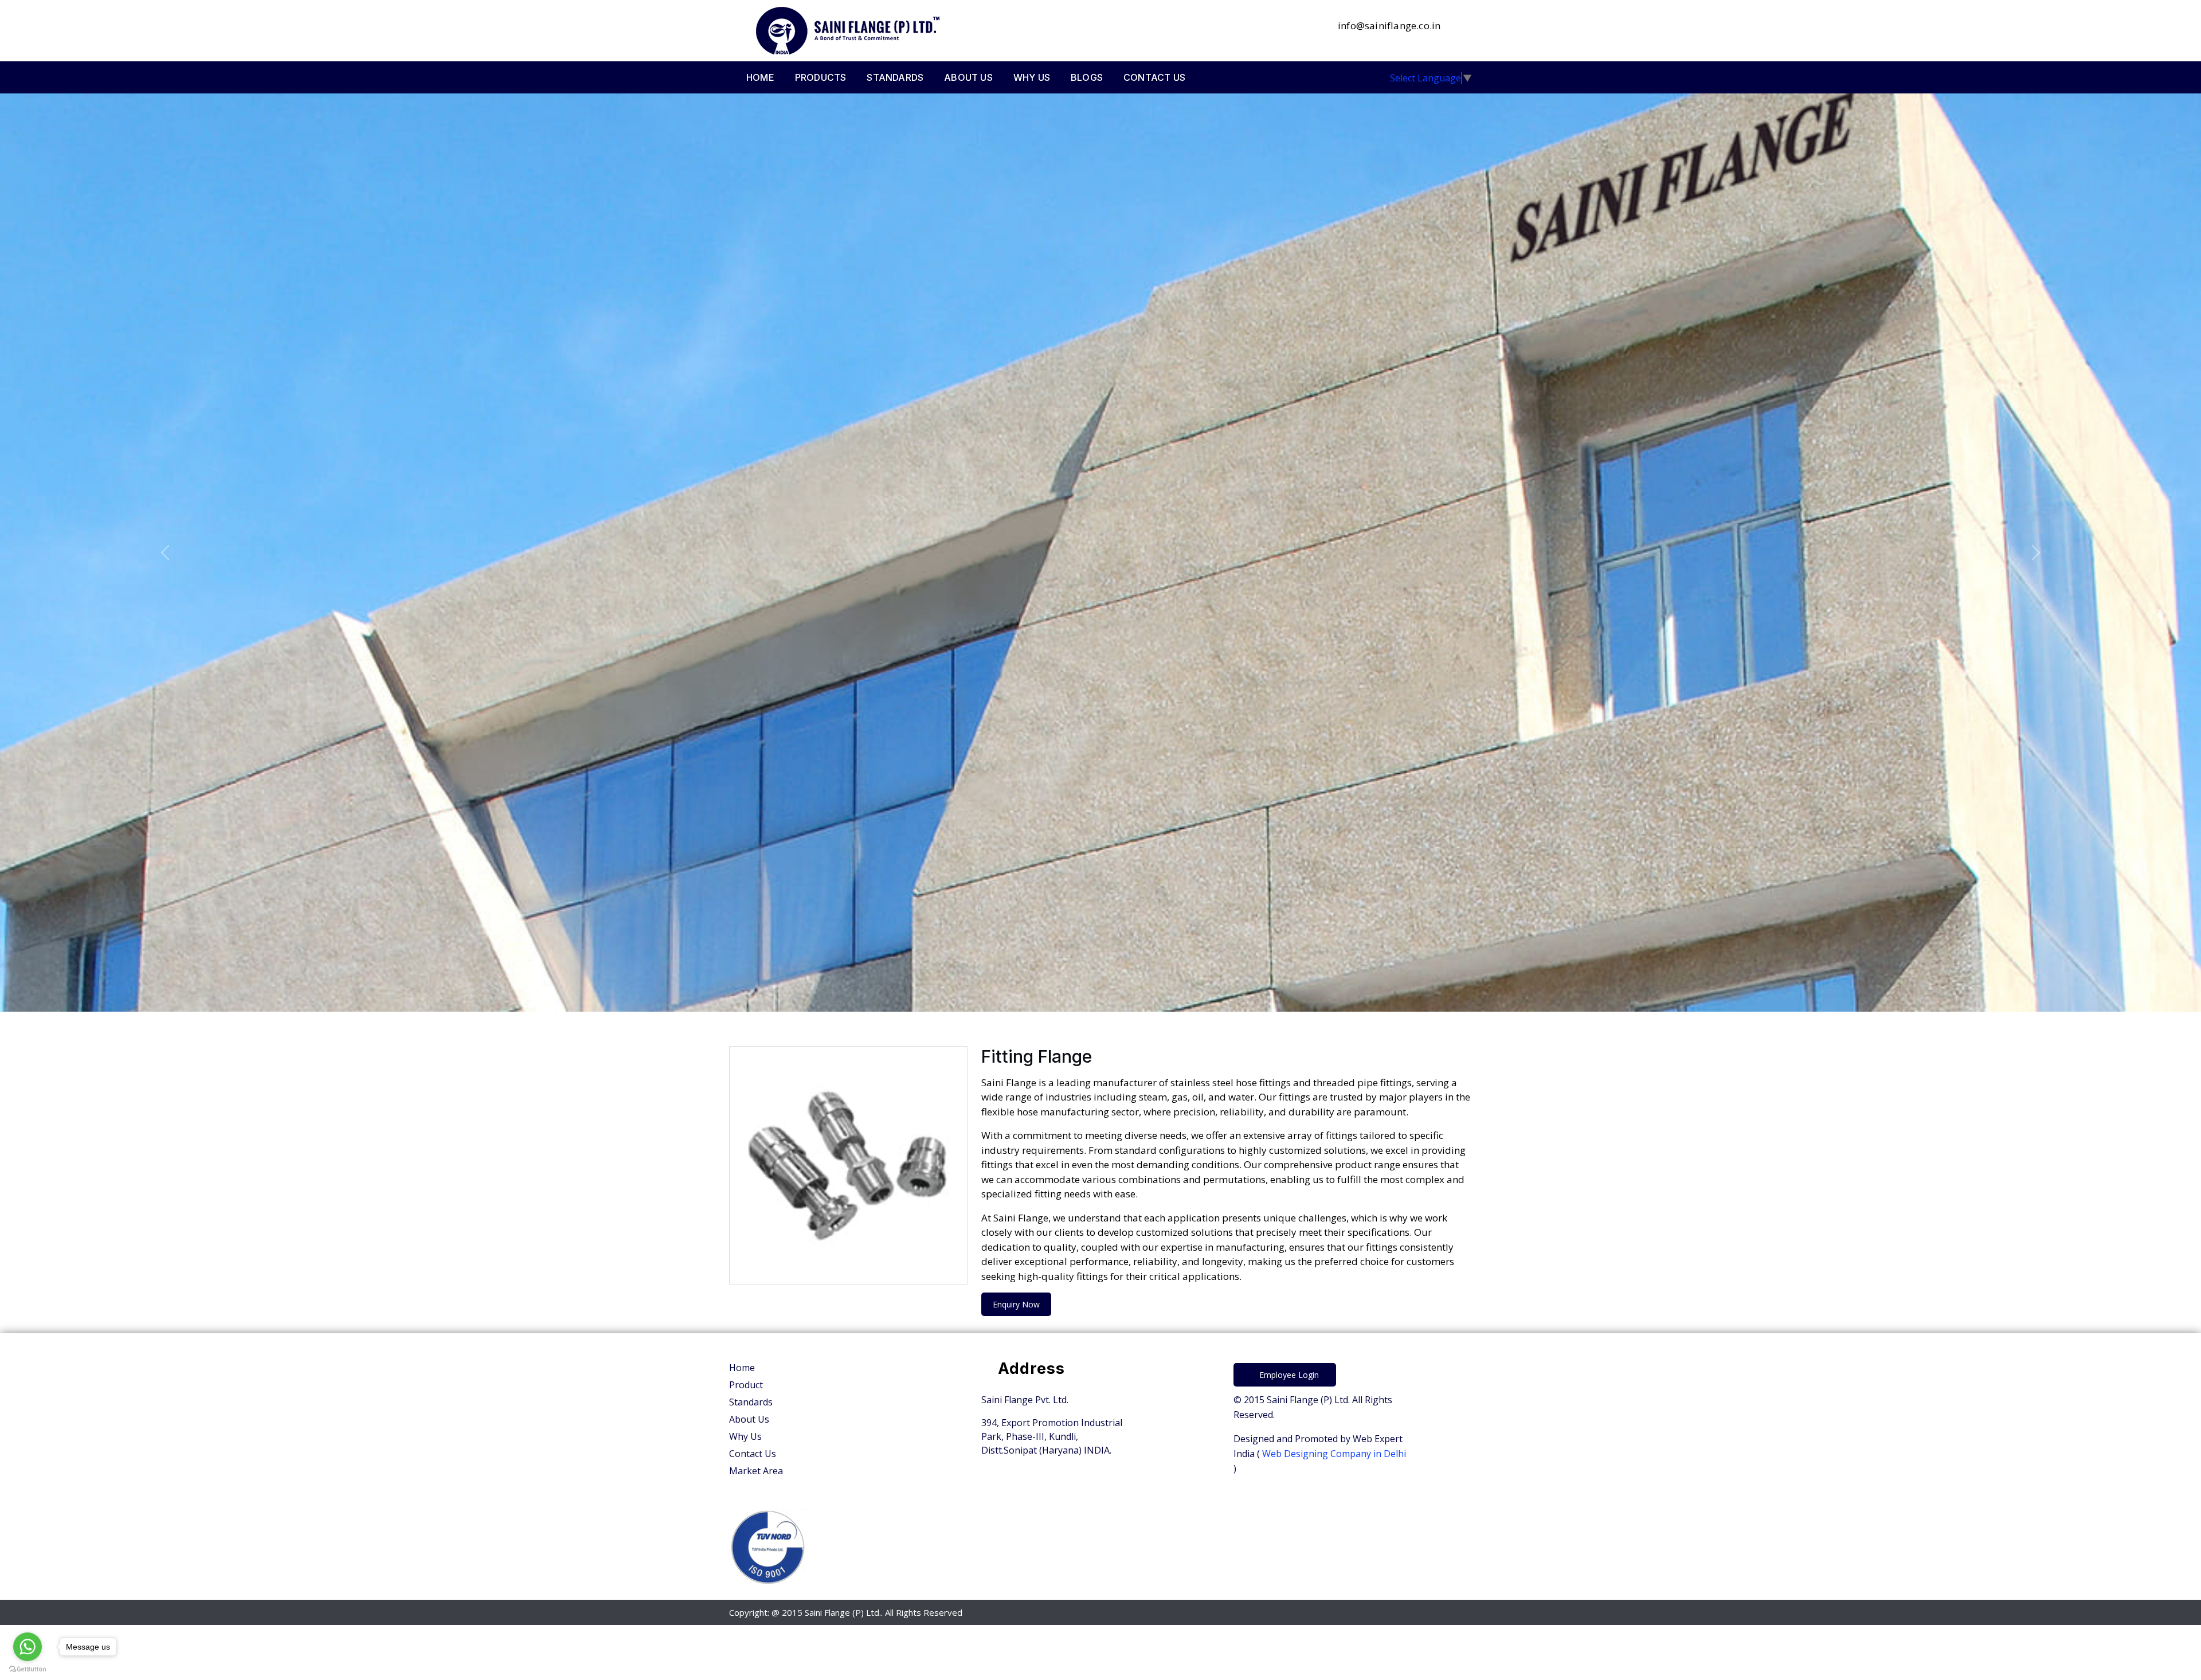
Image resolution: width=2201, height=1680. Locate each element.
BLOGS (1087, 77)
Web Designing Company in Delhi (1333, 1454)
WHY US (1032, 77)
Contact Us (753, 1454)
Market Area (756, 1471)
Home (742, 1368)
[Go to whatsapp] (28, 1647)
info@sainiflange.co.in (1388, 26)
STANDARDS (895, 77)
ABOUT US (968, 77)
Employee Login (1288, 1375)
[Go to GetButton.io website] (28, 1669)
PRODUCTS (821, 77)
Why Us (745, 1436)
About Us (749, 1419)
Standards (751, 1402)
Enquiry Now (1016, 1304)
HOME (760, 77)
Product (746, 1385)
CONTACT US (1154, 77)
